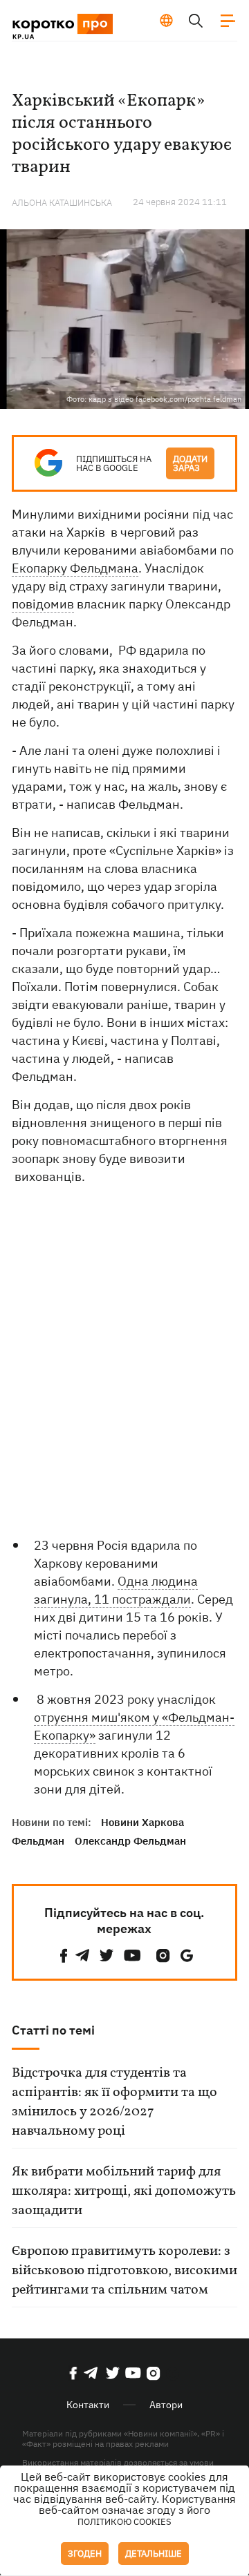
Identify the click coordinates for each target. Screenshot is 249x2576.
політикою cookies (124, 2522)
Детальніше (154, 2554)
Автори (166, 2405)
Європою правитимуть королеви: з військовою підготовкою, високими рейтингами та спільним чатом (124, 2271)
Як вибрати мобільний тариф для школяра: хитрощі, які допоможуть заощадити (124, 2191)
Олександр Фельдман (130, 1841)
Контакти (88, 2405)
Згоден (85, 2554)
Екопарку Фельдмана (75, 568)
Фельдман (38, 1841)
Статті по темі (53, 2030)
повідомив (43, 604)
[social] (64, 1955)
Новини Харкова (142, 1822)
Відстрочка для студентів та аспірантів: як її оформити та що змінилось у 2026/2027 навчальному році (114, 2102)
